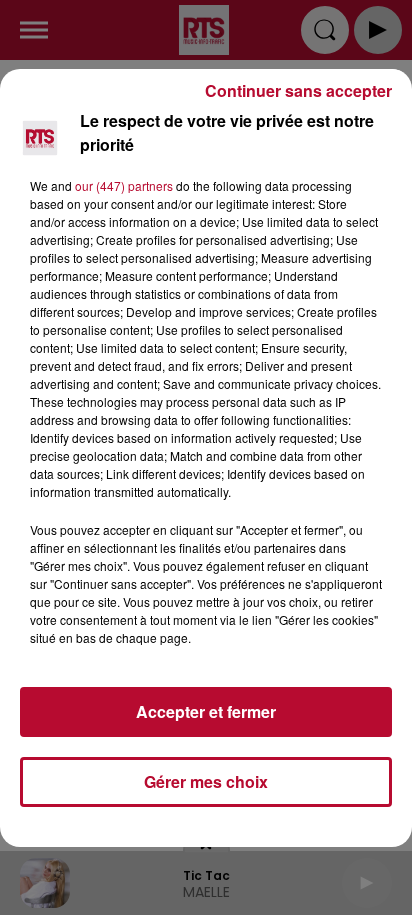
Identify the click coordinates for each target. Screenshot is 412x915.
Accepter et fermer (206, 711)
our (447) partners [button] (124, 185)
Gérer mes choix (206, 781)
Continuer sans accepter (298, 90)
